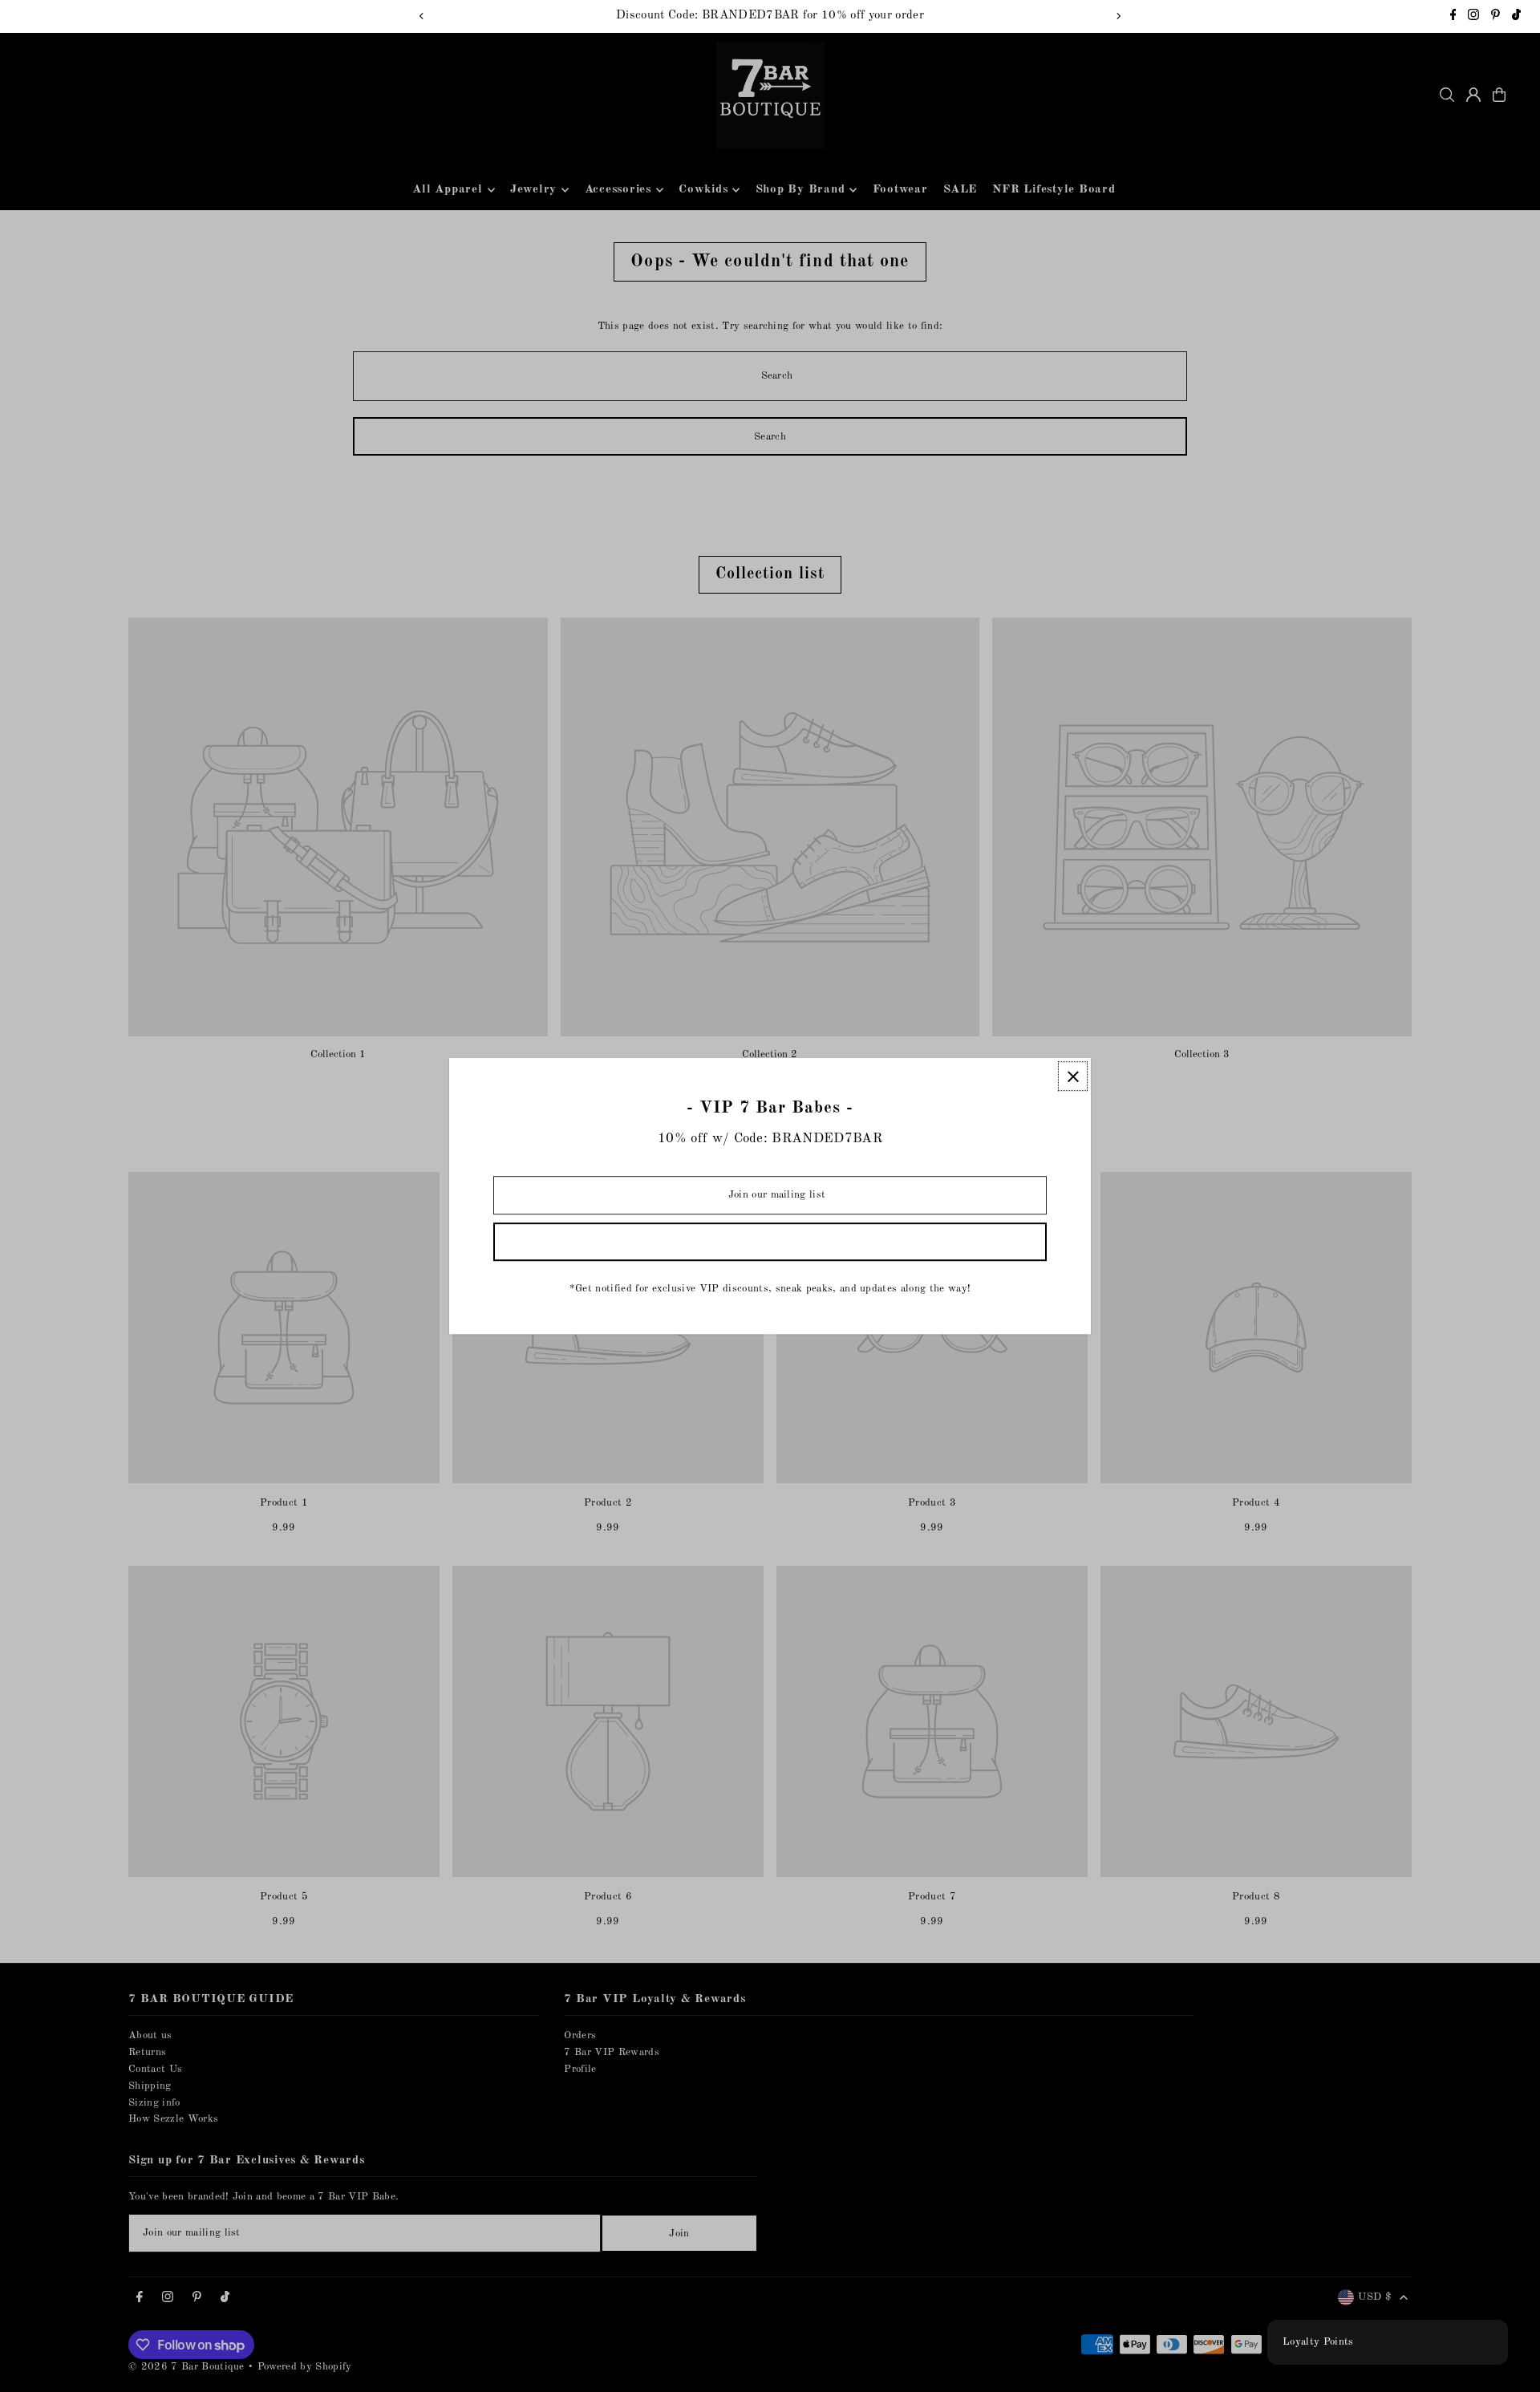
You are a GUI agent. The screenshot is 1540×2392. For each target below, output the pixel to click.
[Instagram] (1473, 17)
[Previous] (422, 16)
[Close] (1073, 1076)
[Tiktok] (1516, 17)
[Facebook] (1453, 17)
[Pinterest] (1495, 17)
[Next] (1118, 16)
